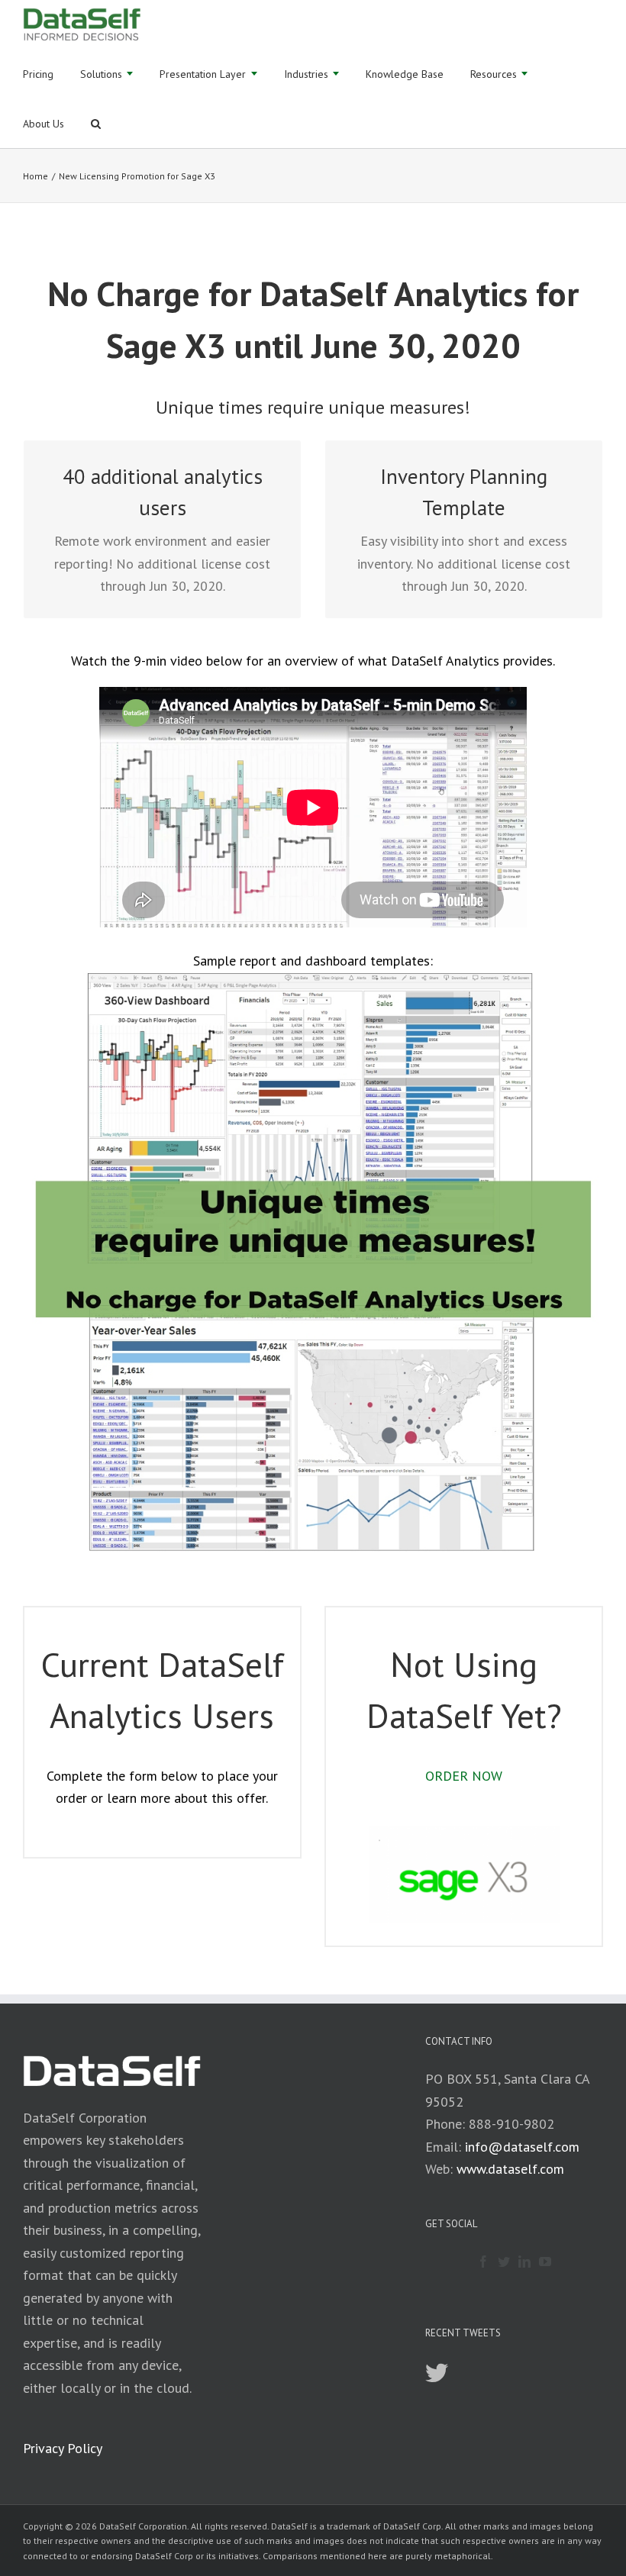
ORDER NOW (464, 1776)
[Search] (96, 123)
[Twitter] (504, 2262)
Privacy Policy (63, 2448)
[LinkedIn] (524, 2262)
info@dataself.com (522, 2147)
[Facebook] (483, 2262)
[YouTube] (545, 2262)
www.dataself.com (510, 2169)
